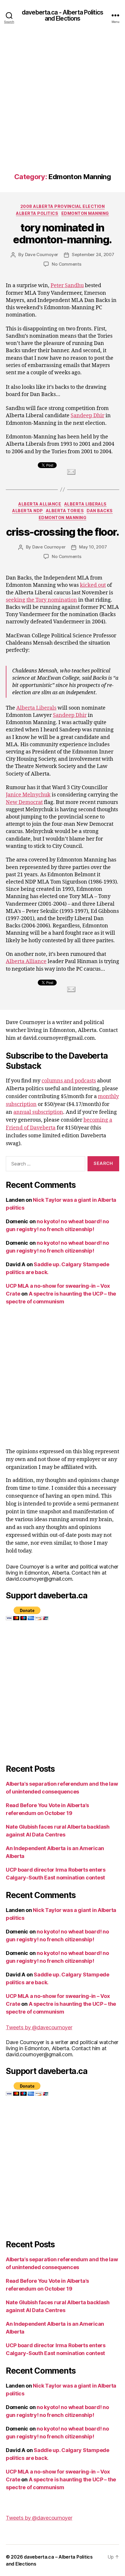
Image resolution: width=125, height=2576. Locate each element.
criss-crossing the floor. (63, 532)
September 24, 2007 (93, 254)
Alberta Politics (37, 213)
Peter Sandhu (67, 286)
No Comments (66, 264)
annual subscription (38, 1112)
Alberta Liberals (85, 504)
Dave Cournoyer (42, 254)
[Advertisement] (63, 107)
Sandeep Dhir (87, 416)
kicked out (93, 585)
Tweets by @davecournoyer (39, 2027)
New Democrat (24, 802)
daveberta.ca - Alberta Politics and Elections (63, 15)
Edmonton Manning (85, 213)
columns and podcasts (69, 1081)
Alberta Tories (65, 511)
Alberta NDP (28, 511)
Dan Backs (100, 511)
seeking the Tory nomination (41, 600)
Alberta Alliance (40, 504)
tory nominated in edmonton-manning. (63, 234)
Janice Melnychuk (28, 795)
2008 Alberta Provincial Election (63, 206)
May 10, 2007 (93, 547)
